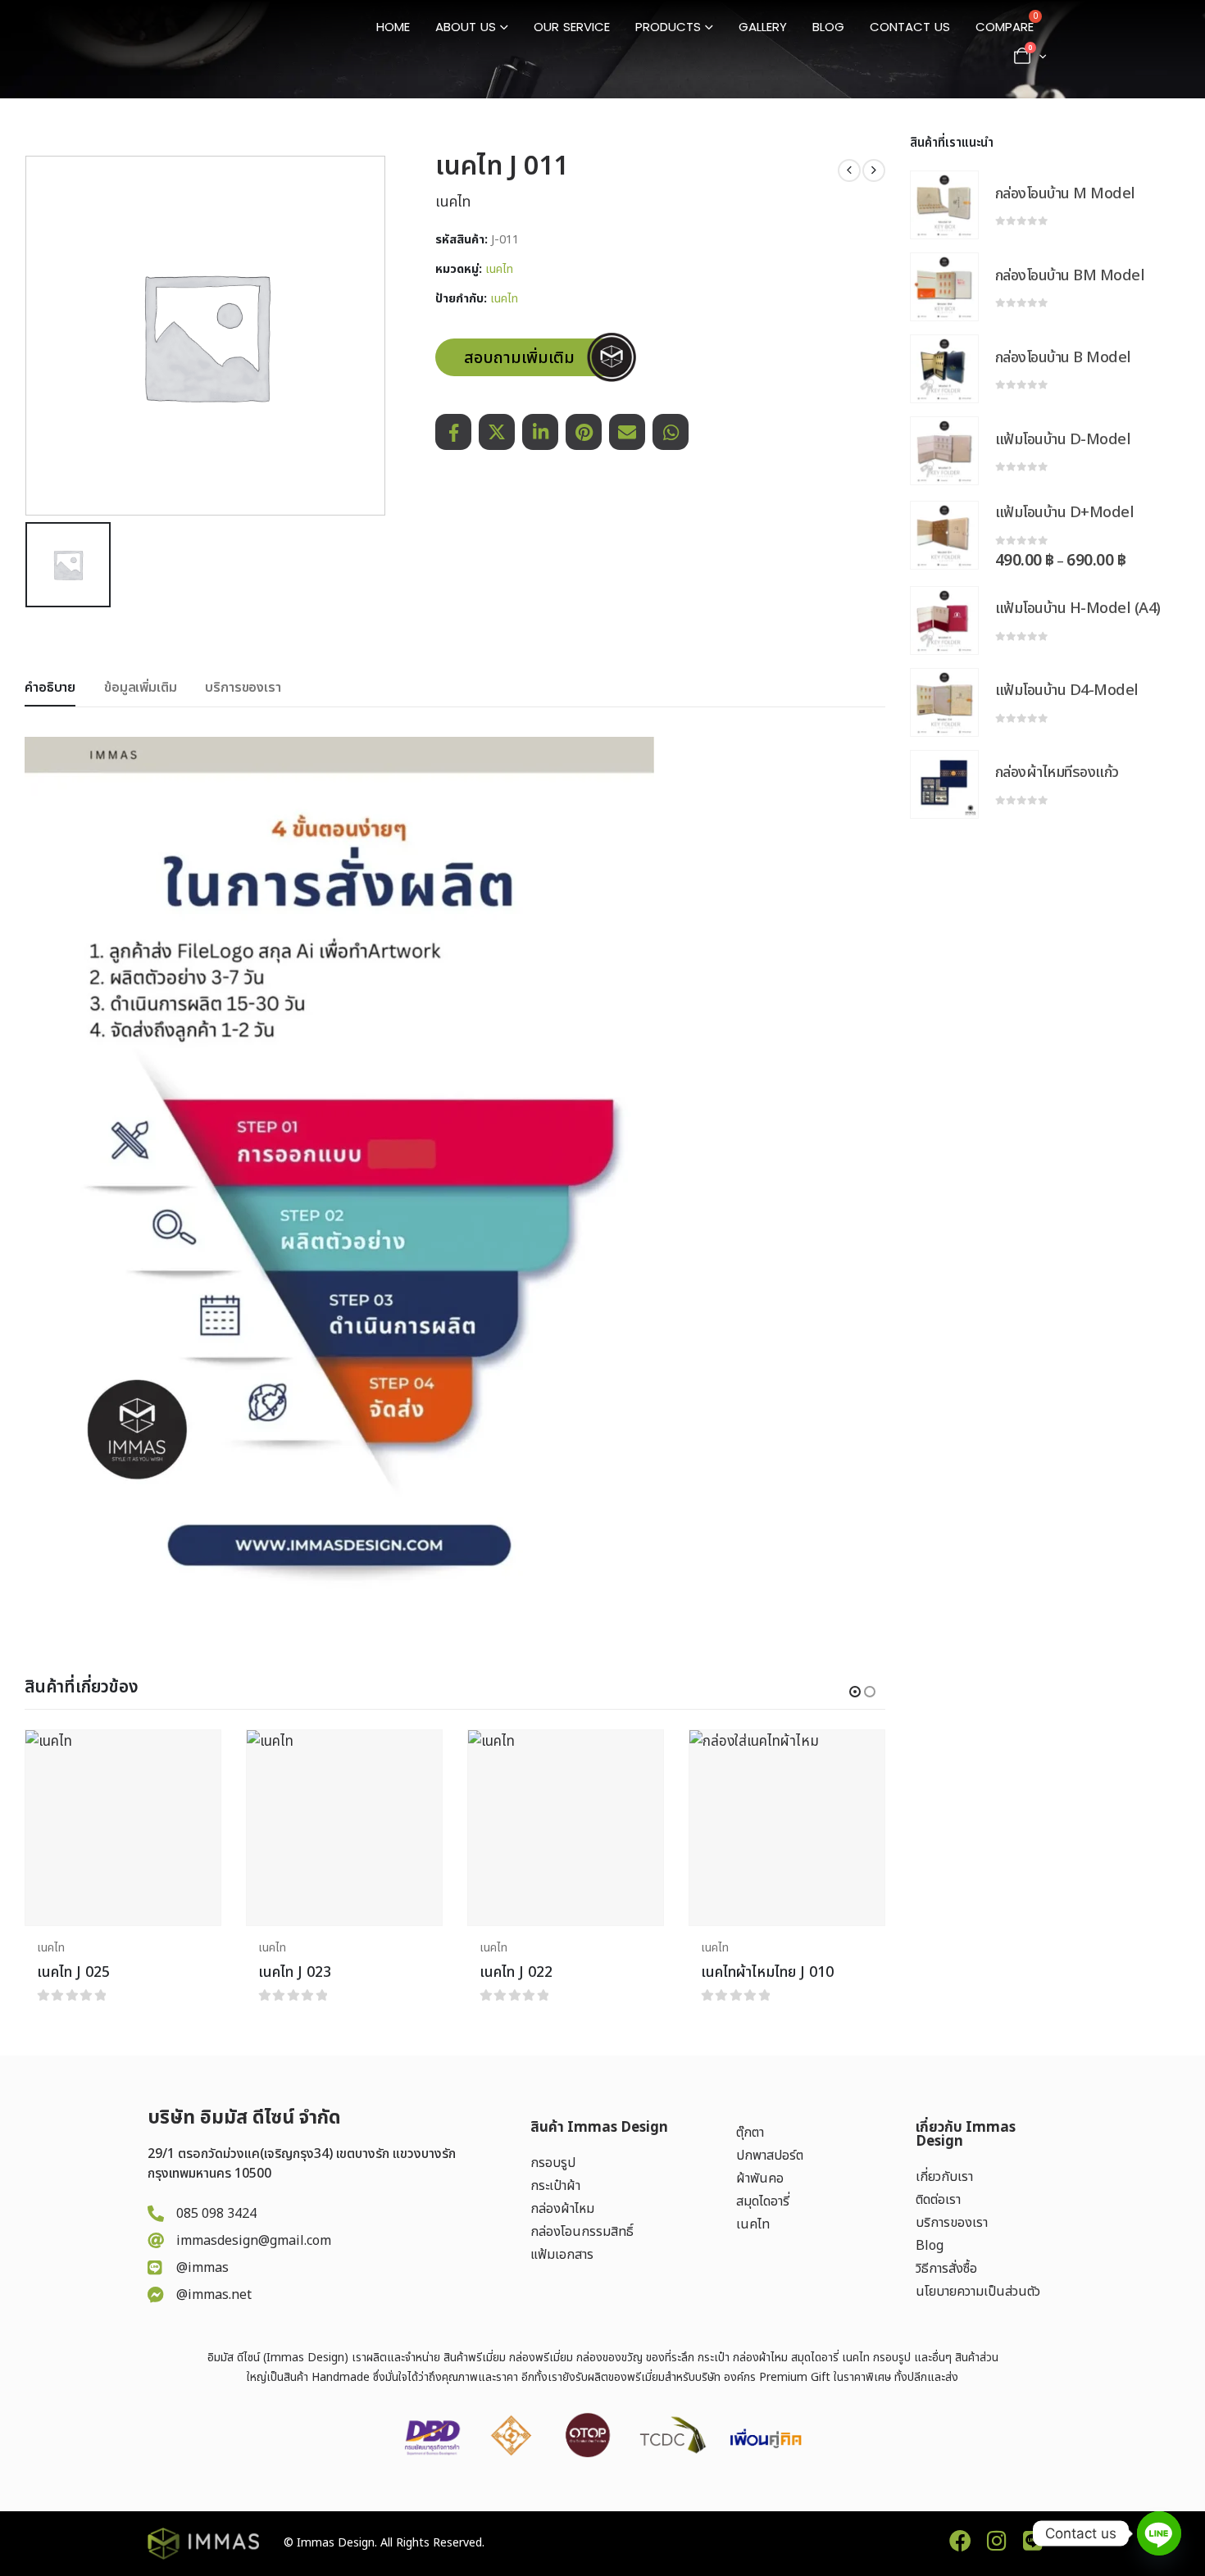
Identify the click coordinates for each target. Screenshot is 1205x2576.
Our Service (572, 27)
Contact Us (910, 27)
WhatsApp (671, 432)
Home (393, 27)
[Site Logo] (213, 39)
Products (668, 27)
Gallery (763, 27)
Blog (828, 27)
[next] (874, 170)
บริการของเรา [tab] (243, 688)
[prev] (849, 170)
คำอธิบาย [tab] (50, 688)
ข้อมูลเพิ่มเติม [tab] (140, 688)
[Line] (1032, 2540)
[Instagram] (996, 2540)
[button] (855, 1692)
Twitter (497, 432)
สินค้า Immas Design (599, 2128)
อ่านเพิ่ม (193, 1757)
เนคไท (499, 270)
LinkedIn (540, 432)
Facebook (453, 432)
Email (627, 432)
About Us (466, 27)
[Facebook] (960, 2540)
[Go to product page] (123, 1828)
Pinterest (584, 432)
